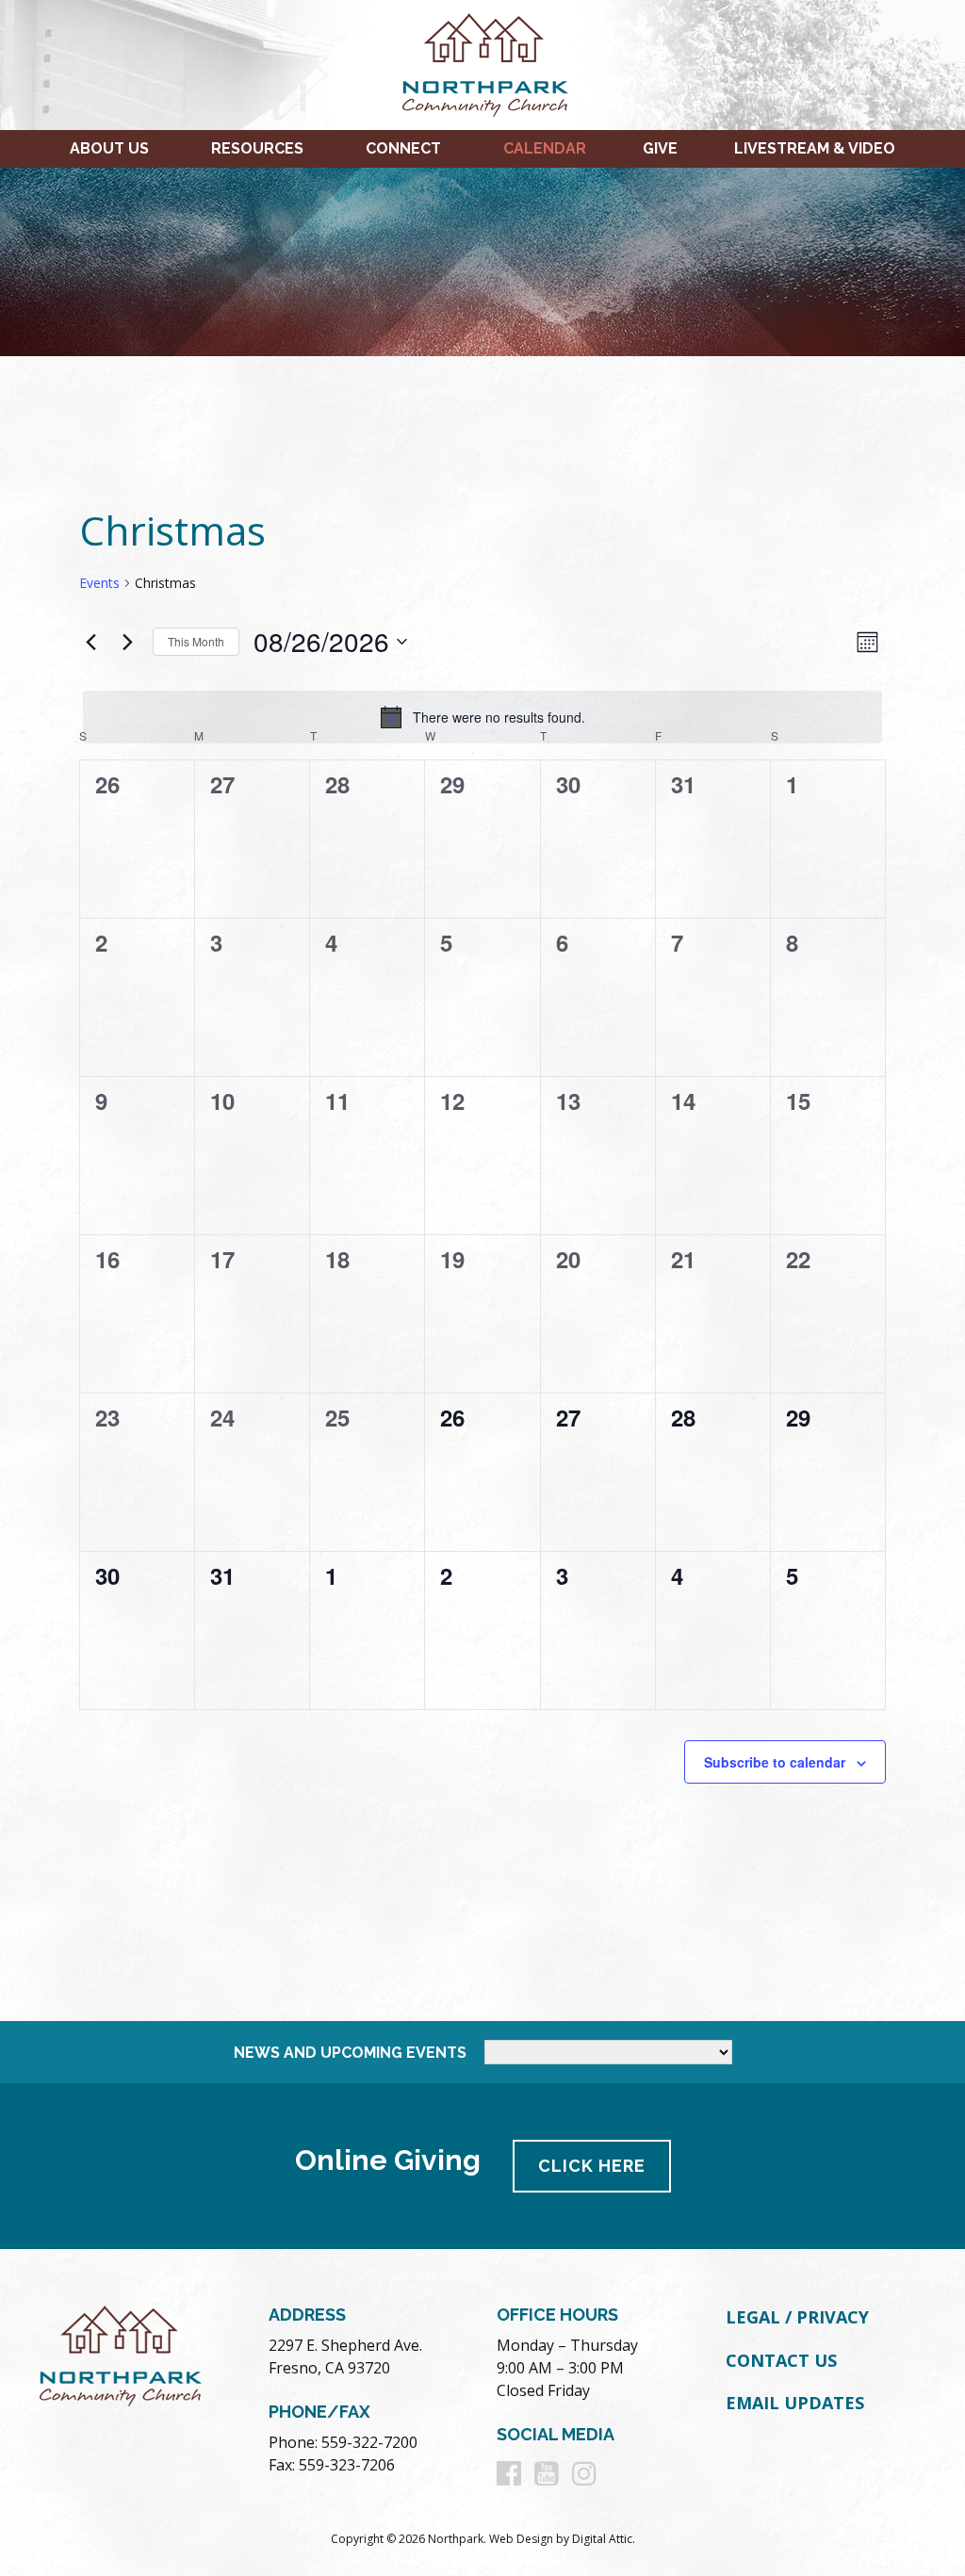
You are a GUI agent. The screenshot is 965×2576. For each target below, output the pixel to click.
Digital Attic (602, 2539)
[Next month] (127, 642)
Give (660, 148)
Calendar (545, 148)
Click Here (592, 2166)
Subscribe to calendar (775, 1762)
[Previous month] (90, 642)
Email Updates (795, 2403)
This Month (196, 641)
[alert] (482, 717)
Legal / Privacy (797, 2317)
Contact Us (781, 2360)
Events (99, 583)
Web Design (521, 2539)
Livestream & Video (815, 148)
